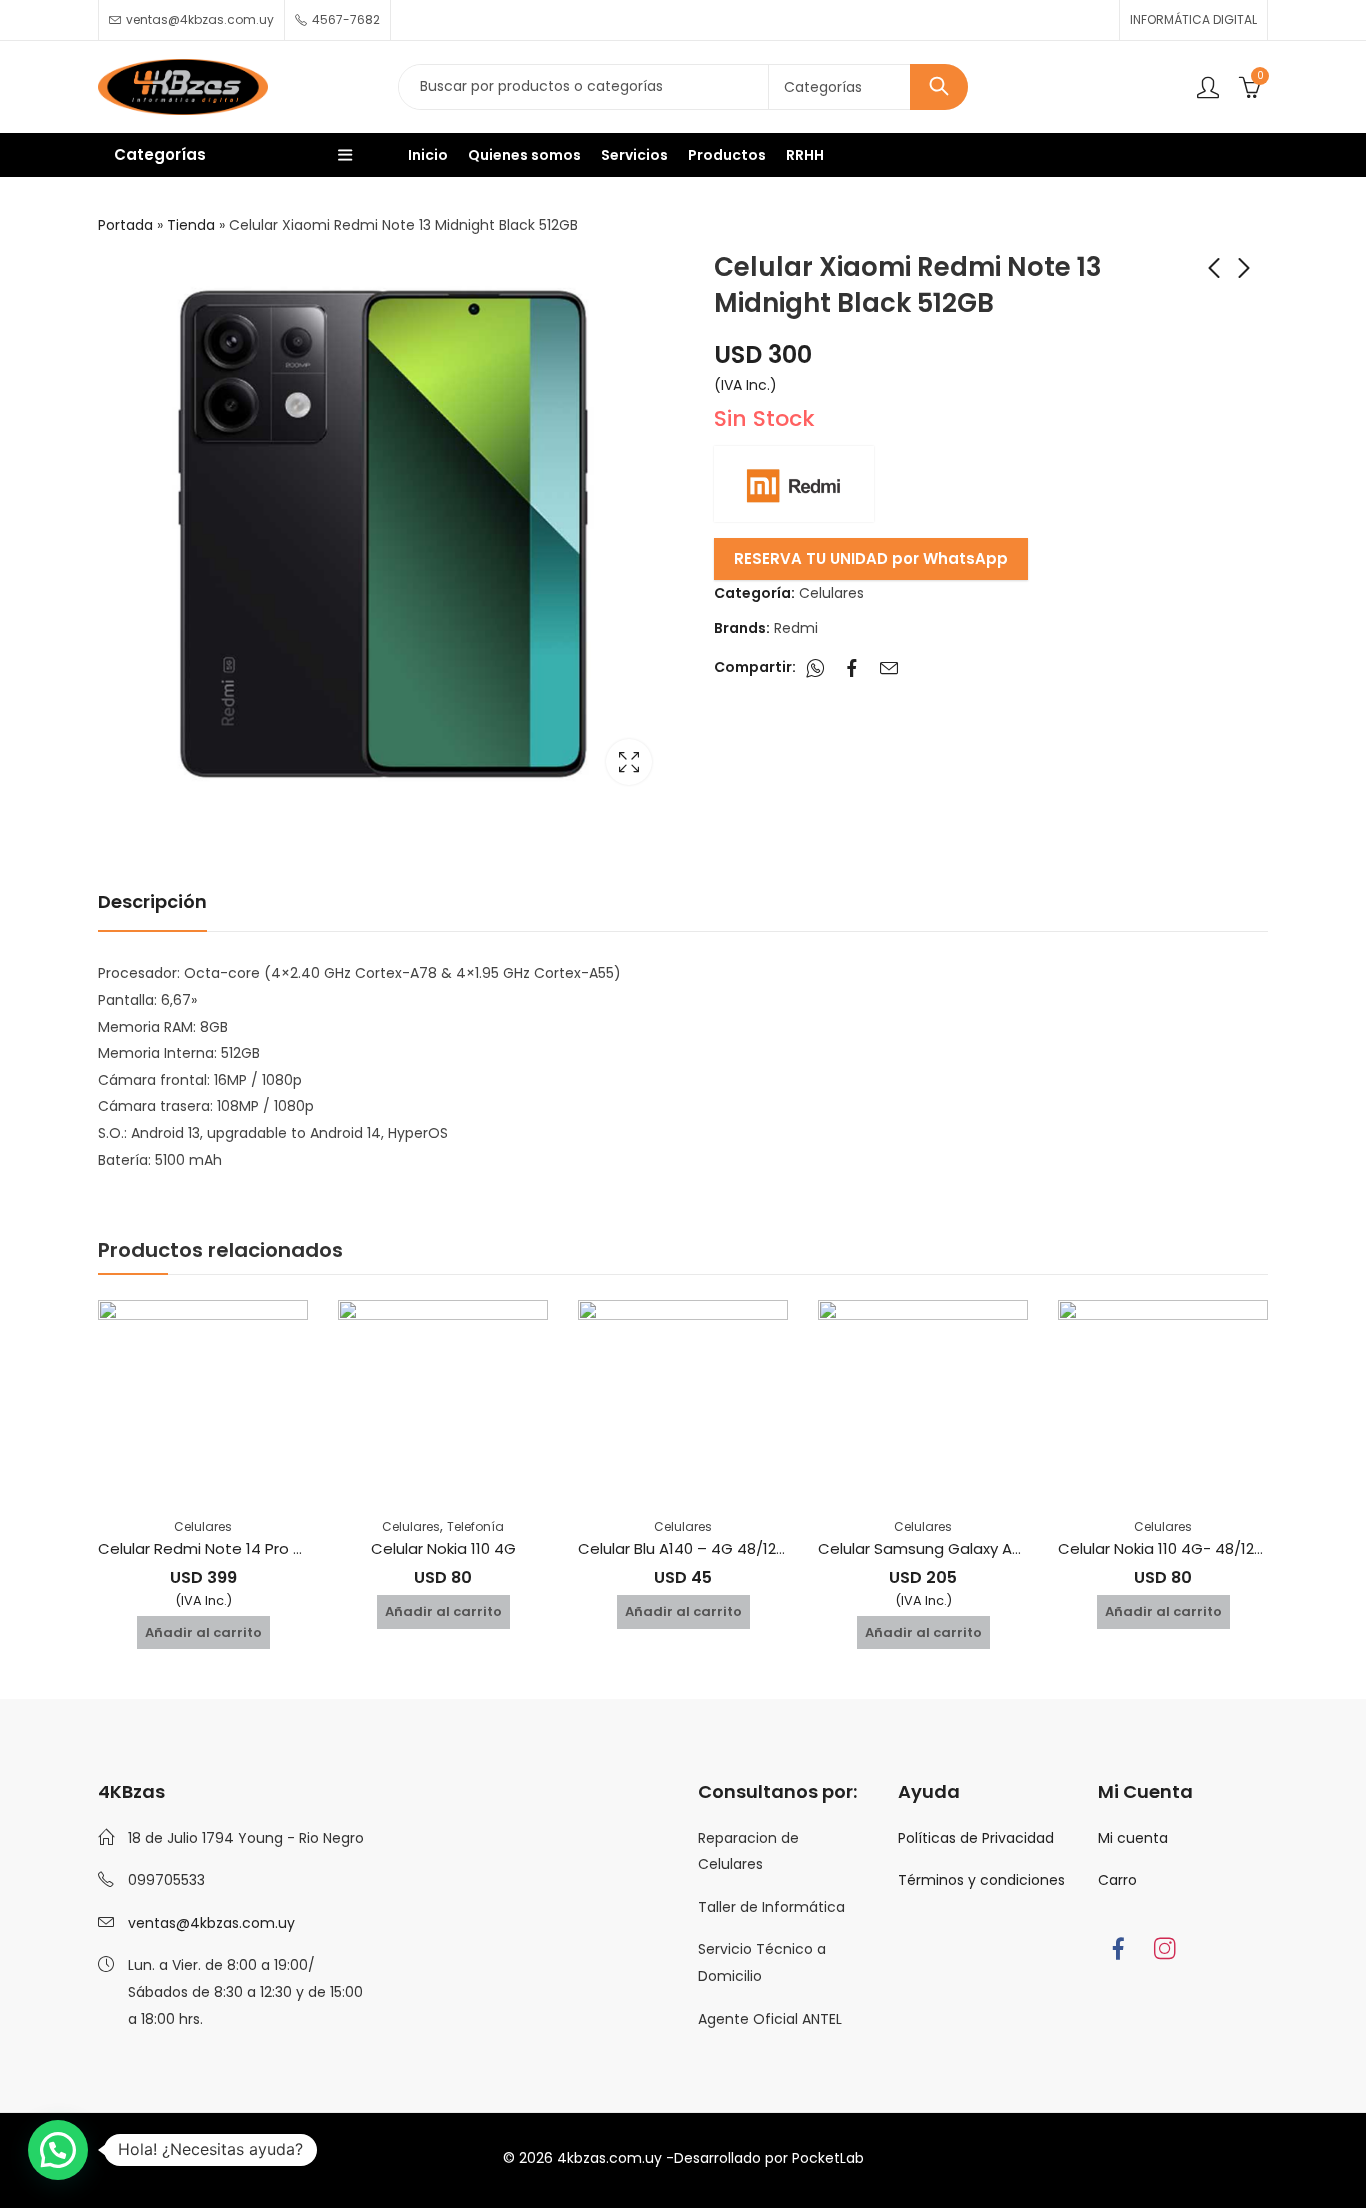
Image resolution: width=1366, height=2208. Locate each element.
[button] (58, 2150)
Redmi (796, 628)
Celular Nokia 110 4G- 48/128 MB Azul (1190, 1548)
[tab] (152, 903)
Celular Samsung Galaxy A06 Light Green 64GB (990, 1548)
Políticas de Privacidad (976, 1838)
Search (939, 87)
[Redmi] (794, 484)
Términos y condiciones (981, 1880)
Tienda (191, 225)
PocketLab (828, 2158)
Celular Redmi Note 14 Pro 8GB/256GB (238, 1548)
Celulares (831, 593)
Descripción (152, 901)
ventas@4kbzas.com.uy (211, 1923)
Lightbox (629, 762)
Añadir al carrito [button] (203, 1632)
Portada (125, 225)
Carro (1117, 1880)
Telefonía (475, 1526)
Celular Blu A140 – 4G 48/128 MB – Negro (725, 1548)
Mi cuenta (1133, 1838)
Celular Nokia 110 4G (443, 1548)
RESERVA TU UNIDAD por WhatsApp (871, 558)
